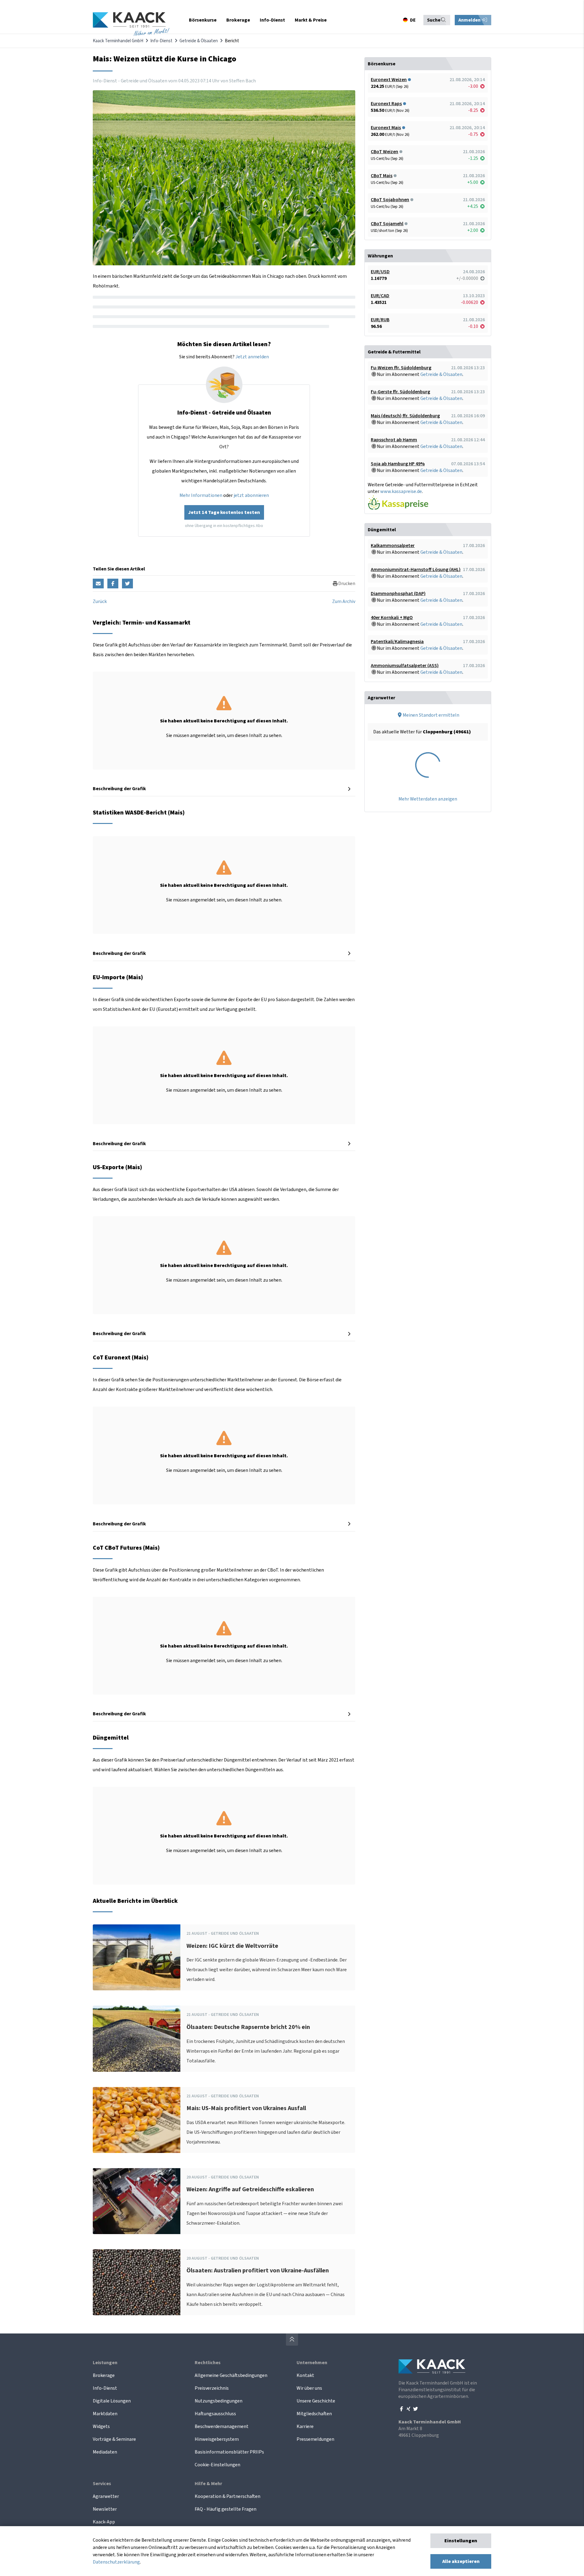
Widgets (101, 2426)
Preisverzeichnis (212, 2388)
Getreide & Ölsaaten (199, 41)
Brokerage (104, 2375)
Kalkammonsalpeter (393, 546)
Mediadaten (105, 2452)
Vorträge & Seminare (114, 2439)
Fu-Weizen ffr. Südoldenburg (401, 368)
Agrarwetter (106, 2496)
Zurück (100, 601)
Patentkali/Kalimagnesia (397, 642)
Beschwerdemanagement (222, 2426)
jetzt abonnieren (251, 495)
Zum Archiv (344, 601)
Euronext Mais (386, 128)
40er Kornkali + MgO (392, 618)
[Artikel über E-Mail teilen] (98, 584)
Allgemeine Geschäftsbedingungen (231, 2375)
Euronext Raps (386, 104)
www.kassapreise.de (401, 491)
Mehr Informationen (201, 495)
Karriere (305, 2426)
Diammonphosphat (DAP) (398, 594)
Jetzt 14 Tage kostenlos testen (224, 512)
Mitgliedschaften (314, 2414)
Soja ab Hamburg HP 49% (398, 464)
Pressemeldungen (315, 2439)
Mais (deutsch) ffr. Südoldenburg (405, 416)
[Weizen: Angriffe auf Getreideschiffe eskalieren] (137, 2201)
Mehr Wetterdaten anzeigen (428, 799)
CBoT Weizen (384, 152)
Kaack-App (104, 2522)
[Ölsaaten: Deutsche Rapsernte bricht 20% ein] (137, 2039)
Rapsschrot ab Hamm (394, 440)
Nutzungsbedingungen (219, 2401)
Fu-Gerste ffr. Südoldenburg (400, 392)
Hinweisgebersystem (217, 2439)
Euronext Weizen (389, 80)
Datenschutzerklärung (116, 2562)
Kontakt (305, 2375)
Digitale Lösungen (112, 2401)
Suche (434, 20)
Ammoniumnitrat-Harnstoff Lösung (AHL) (416, 570)
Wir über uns (309, 2388)
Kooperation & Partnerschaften (228, 2496)
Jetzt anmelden (252, 357)
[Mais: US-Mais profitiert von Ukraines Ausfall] (137, 2120)
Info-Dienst (161, 41)
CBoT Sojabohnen (390, 200)
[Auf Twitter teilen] (127, 584)
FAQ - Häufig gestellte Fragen (226, 2509)
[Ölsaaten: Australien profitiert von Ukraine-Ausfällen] (137, 2282)
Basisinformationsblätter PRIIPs (229, 2452)
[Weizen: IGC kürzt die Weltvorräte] (137, 1957)
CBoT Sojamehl (387, 224)
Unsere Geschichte (316, 2401)
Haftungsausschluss (215, 2414)
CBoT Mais (382, 176)
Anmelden (470, 20)
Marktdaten (105, 2414)
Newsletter (105, 2509)
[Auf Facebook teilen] (113, 584)
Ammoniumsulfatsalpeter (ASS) (405, 666)
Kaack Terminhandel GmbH (118, 41)
